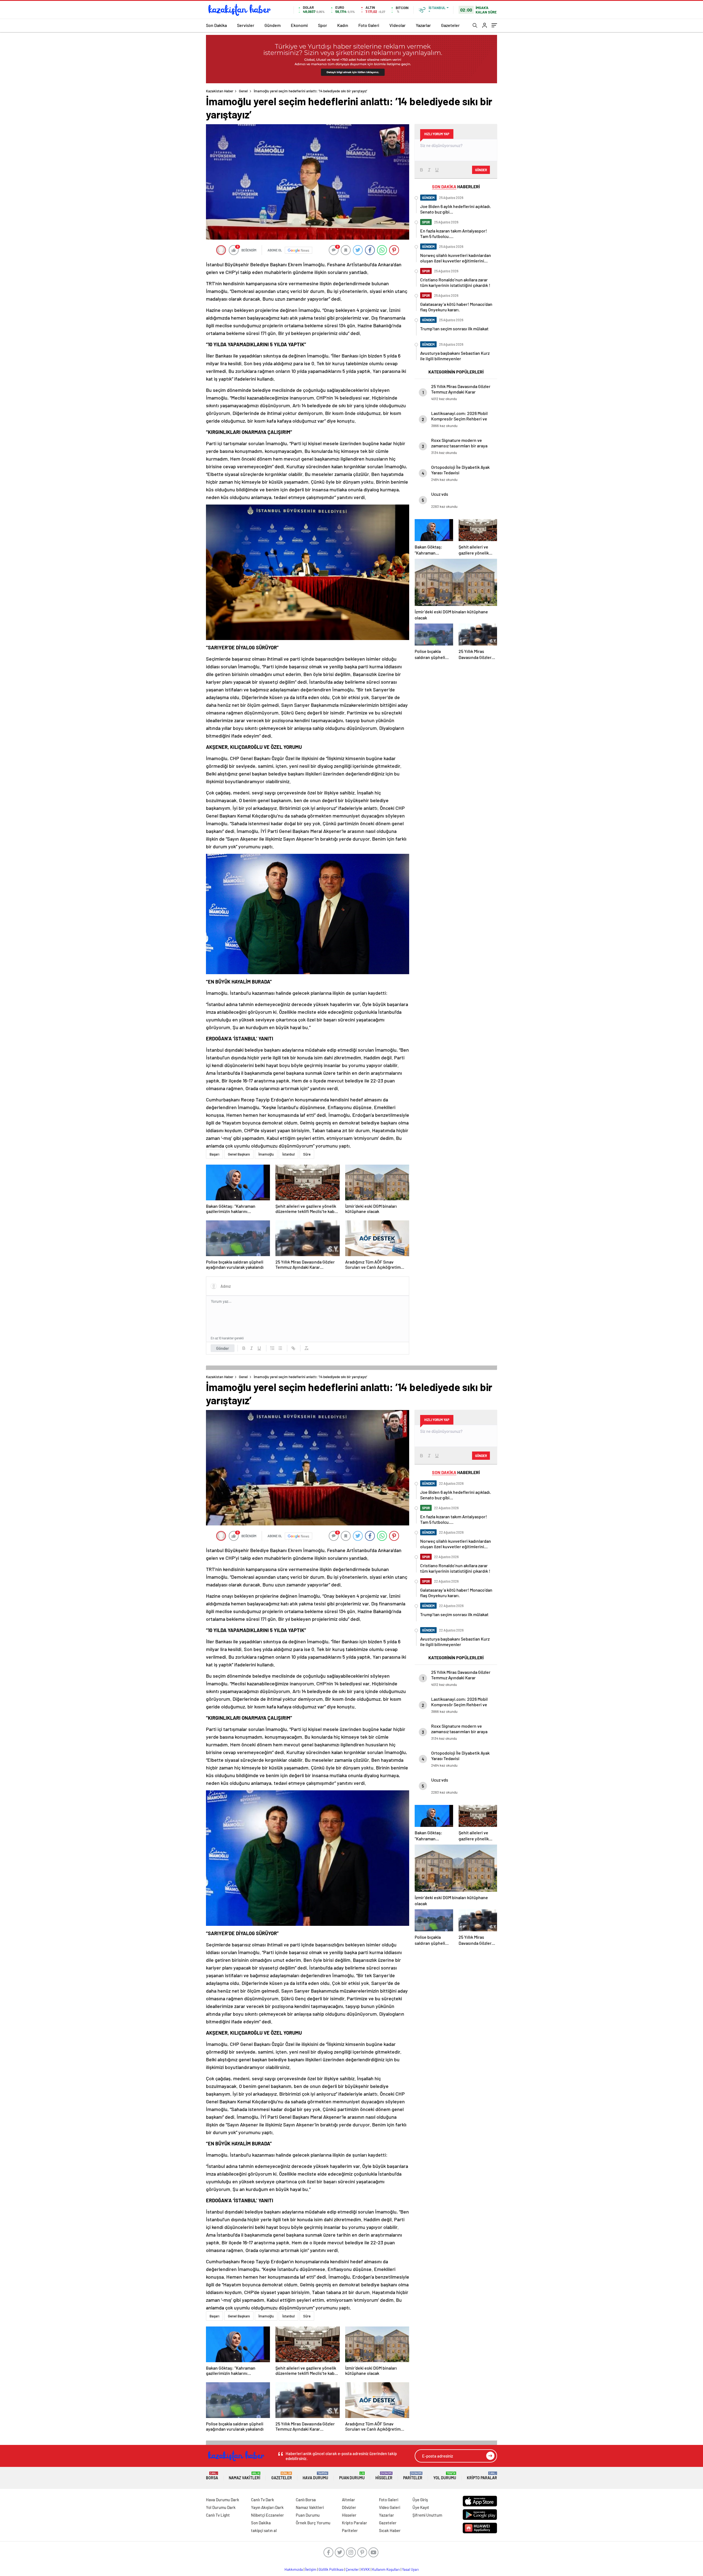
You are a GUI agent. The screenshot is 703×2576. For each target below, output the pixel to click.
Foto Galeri (369, 25)
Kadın (343, 25)
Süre (307, 1154)
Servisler (246, 25)
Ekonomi (299, 25)
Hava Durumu (315, 2476)
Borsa (212, 2476)
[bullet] (280, 1348)
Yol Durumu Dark (221, 2507)
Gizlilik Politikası (331, 2569)
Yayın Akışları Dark (267, 2507)
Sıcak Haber (390, 2530)
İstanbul (288, 1154)
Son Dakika (216, 25)
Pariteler (413, 2476)
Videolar (397, 25)
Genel (243, 91)
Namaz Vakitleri (245, 2476)
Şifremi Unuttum (427, 2515)
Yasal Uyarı (410, 2569)
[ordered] (272, 1348)
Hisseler (384, 2476)
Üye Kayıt (421, 2507)
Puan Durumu (352, 2476)
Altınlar (348, 2500)
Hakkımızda (294, 2569)
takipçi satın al (264, 2530)
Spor (323, 25)
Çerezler (352, 2569)
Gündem (273, 25)
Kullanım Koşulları (386, 2569)
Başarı (214, 1154)
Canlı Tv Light (218, 2515)
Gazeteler (450, 25)
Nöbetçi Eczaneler (267, 2515)
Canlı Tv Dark (263, 2500)
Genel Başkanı (239, 1154)
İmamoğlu (266, 1154)
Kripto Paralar (482, 2476)
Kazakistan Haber (220, 91)
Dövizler (349, 2507)
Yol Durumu (445, 2476)
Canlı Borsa (306, 2500)
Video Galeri (390, 2507)
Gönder (223, 1348)
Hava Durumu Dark (223, 2500)
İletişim (311, 2569)
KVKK (366, 2569)
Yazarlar (423, 25)
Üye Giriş (420, 2500)
